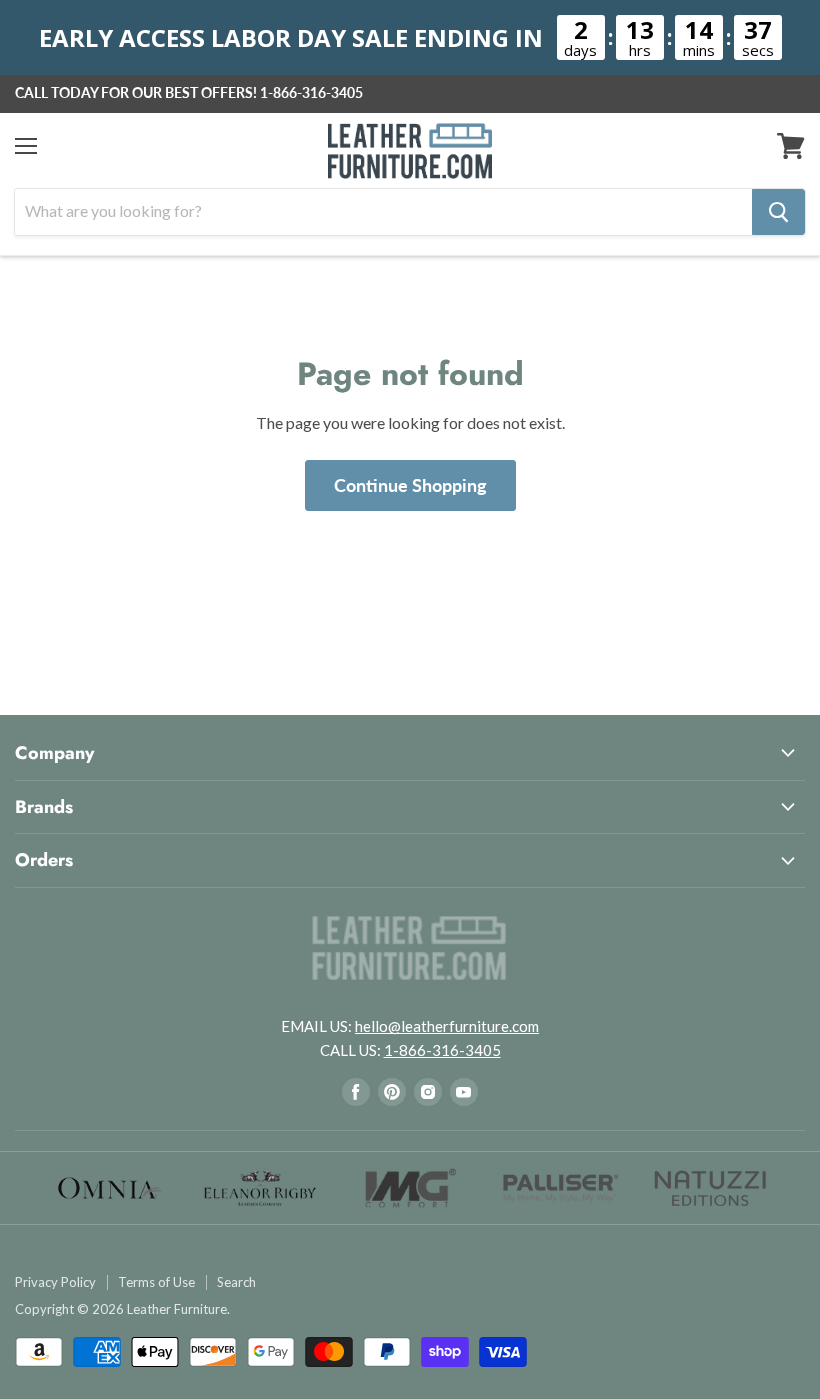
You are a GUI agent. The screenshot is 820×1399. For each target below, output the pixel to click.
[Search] (778, 212)
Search (236, 1282)
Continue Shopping (410, 485)
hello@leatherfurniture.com (447, 1026)
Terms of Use (156, 1282)
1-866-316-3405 (311, 93)
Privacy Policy (55, 1282)
